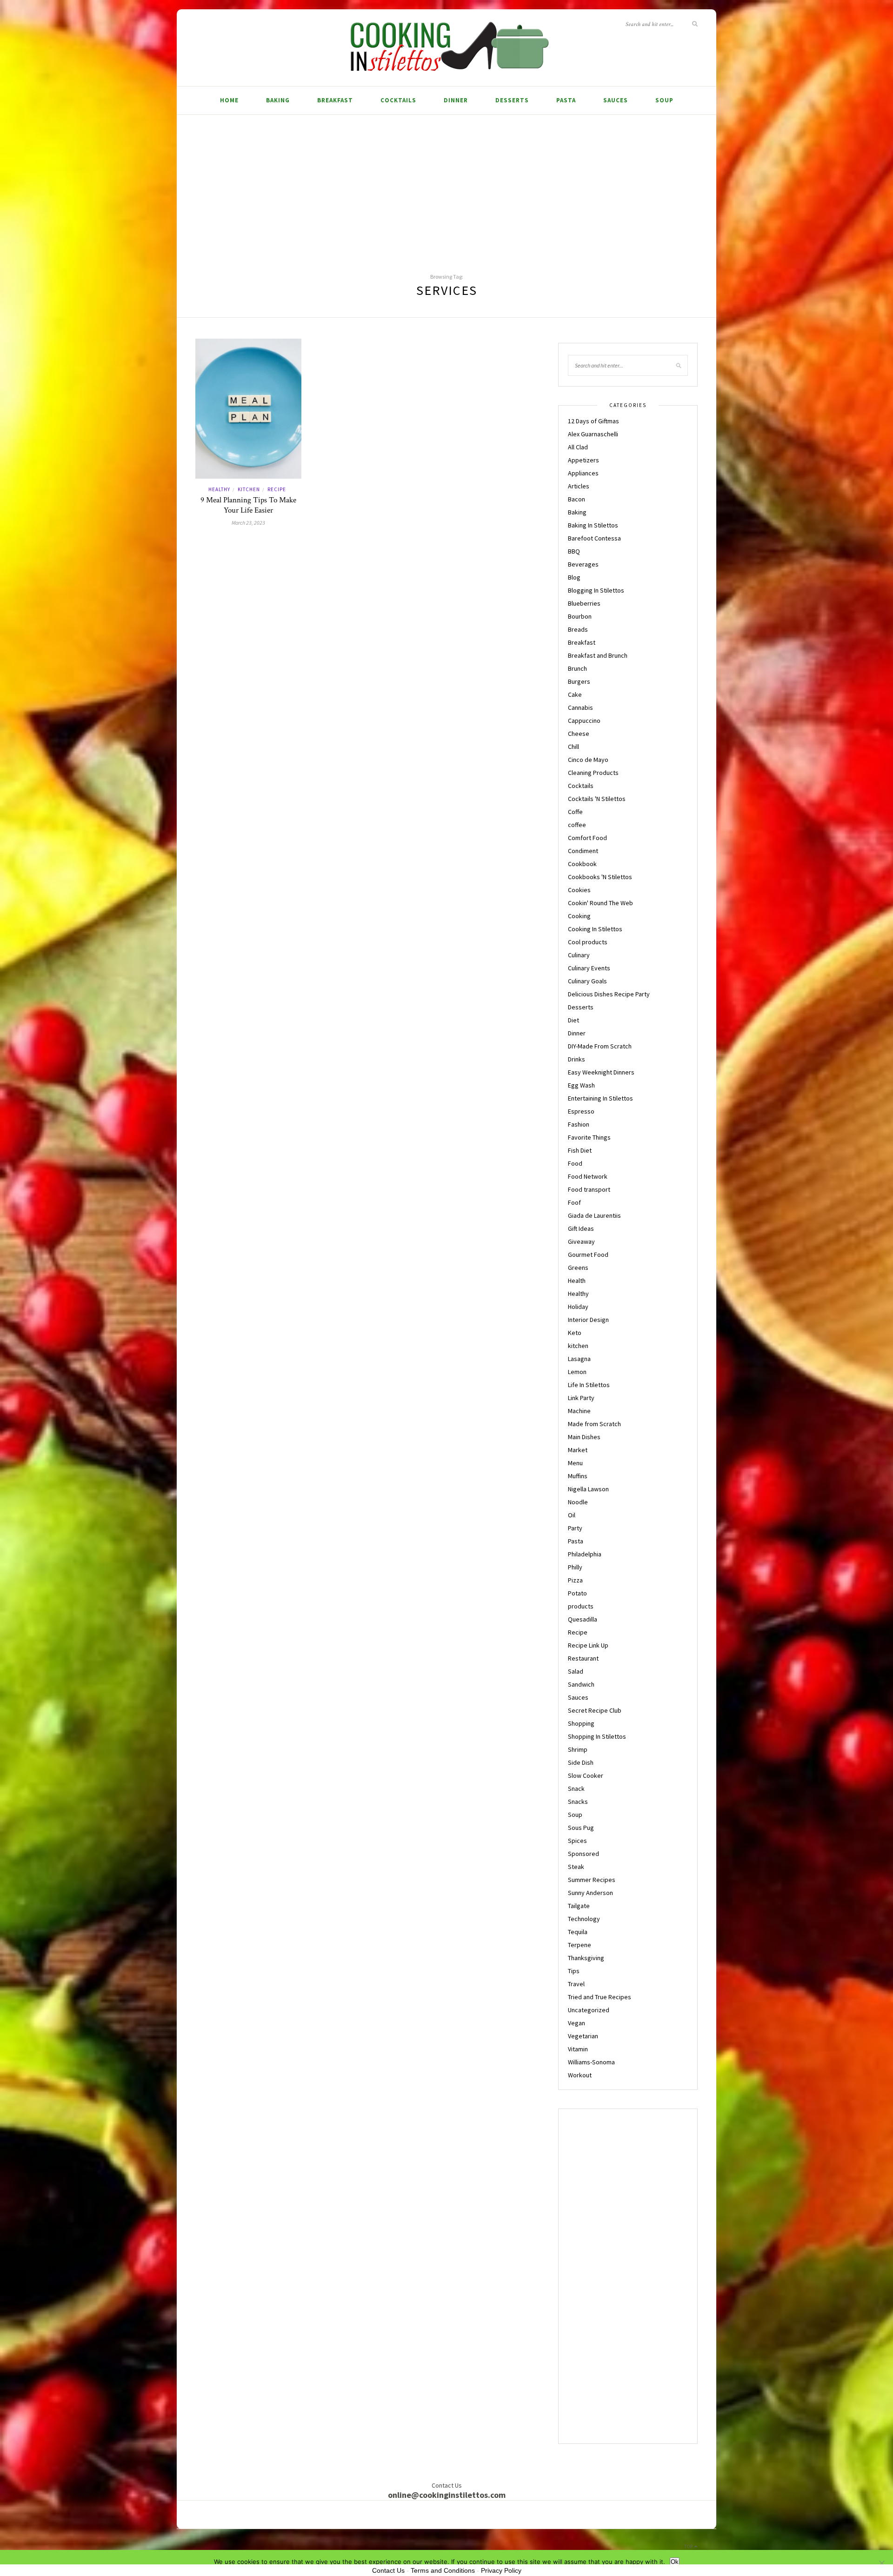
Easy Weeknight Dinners (601, 1072)
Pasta (566, 100)
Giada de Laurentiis (594, 1215)
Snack (576, 1789)
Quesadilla (583, 1619)
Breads (578, 629)
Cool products (588, 942)
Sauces (616, 100)
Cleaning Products (593, 773)
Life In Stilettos (589, 1385)
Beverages (583, 564)
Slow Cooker (586, 1775)
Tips (574, 1971)
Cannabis (580, 707)
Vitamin (578, 2049)
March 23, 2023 (248, 523)
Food (575, 1163)
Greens (578, 1268)
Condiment (583, 851)
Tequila (578, 1932)
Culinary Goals (587, 981)
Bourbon (580, 616)
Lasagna (579, 1359)
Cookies (579, 890)
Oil (572, 1515)
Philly (575, 1567)
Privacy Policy (501, 2570)
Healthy (219, 489)
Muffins (578, 1476)
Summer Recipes (592, 1880)
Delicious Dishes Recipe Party (609, 994)
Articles (579, 486)
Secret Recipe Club (595, 1710)
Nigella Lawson (588, 1489)
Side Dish (581, 1762)
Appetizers (583, 460)
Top (689, 2546)
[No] (881, 2563)
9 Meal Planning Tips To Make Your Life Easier (248, 505)
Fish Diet (580, 1150)
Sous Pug (581, 1828)
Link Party (581, 1398)
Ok (675, 2562)
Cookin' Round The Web (600, 903)
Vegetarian (583, 2036)
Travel (576, 1984)
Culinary (579, 955)
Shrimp (578, 1749)
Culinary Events (589, 968)
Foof (574, 1202)
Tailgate (579, 1906)
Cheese (579, 734)
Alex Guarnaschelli (593, 434)
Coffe (575, 812)
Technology (584, 1919)
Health (577, 1281)
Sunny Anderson (590, 1893)
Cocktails (398, 100)
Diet (573, 1020)
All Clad (578, 447)
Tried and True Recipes (600, 1997)
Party (575, 1528)
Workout (580, 2075)
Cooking (579, 916)
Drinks (576, 1059)
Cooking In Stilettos (595, 929)
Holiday (578, 1307)
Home (229, 100)
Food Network (588, 1176)
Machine (579, 1411)
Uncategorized (589, 2010)
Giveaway (581, 1241)
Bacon (576, 499)
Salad (576, 1671)
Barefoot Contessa (594, 538)
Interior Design (588, 1320)
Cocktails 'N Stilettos (597, 799)
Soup (664, 100)
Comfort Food (587, 838)
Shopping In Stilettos (597, 1736)
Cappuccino (584, 721)
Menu (575, 1463)
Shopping (581, 1723)
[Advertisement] (446, 185)
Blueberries (584, 603)
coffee (577, 825)
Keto (575, 1333)
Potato (577, 1593)
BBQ (574, 551)
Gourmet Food (588, 1255)
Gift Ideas (581, 1228)
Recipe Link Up (588, 1645)
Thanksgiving (586, 1958)
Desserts (512, 100)
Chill (573, 747)
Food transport (589, 1189)
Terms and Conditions (443, 2570)
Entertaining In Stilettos (600, 1098)
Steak (576, 1867)
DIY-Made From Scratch (600, 1046)
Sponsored (583, 1854)
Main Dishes (584, 1437)
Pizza (575, 1580)
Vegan (576, 2023)
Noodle (578, 1502)
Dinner (456, 100)
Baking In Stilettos (593, 525)
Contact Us (388, 2570)
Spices (577, 1841)
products (581, 1606)
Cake (575, 694)
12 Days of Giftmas (593, 421)
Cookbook (582, 864)
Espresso (581, 1111)
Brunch (577, 668)
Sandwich (581, 1684)
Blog (574, 577)
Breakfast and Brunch (598, 655)
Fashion (579, 1124)
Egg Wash (581, 1085)
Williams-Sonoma (591, 2062)
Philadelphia (585, 1554)
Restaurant (583, 1658)
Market (578, 1450)
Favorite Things (589, 1137)
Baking (278, 100)
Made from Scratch (594, 1424)
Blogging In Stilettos (596, 590)
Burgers (579, 681)
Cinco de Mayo (588, 760)
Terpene (580, 1945)
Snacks (578, 1802)
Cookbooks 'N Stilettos (600, 877)
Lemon (577, 1372)
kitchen (249, 489)
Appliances (583, 473)
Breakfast (335, 100)
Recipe (277, 489)
